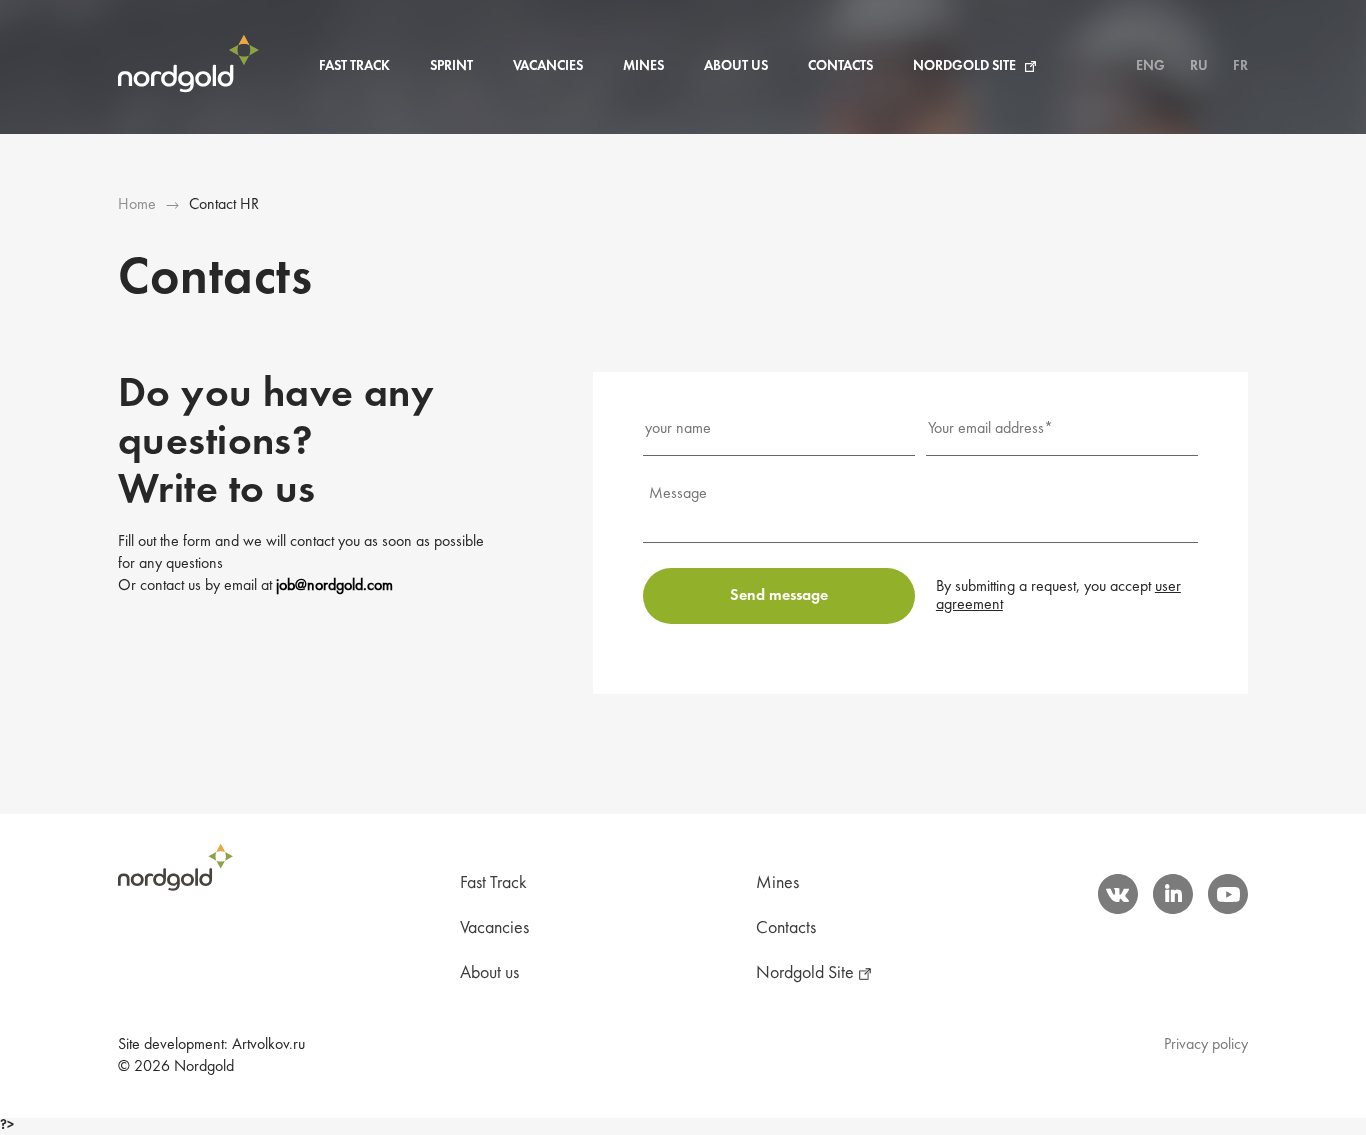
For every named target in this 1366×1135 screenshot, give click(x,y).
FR (1240, 66)
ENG (1150, 66)
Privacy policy (1206, 1045)
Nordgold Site (964, 66)
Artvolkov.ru (268, 1045)
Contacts (840, 66)
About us (736, 66)
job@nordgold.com (334, 586)
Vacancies (548, 66)
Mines (643, 66)
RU (1199, 66)
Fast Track (354, 66)
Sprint (451, 66)
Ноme (137, 205)
